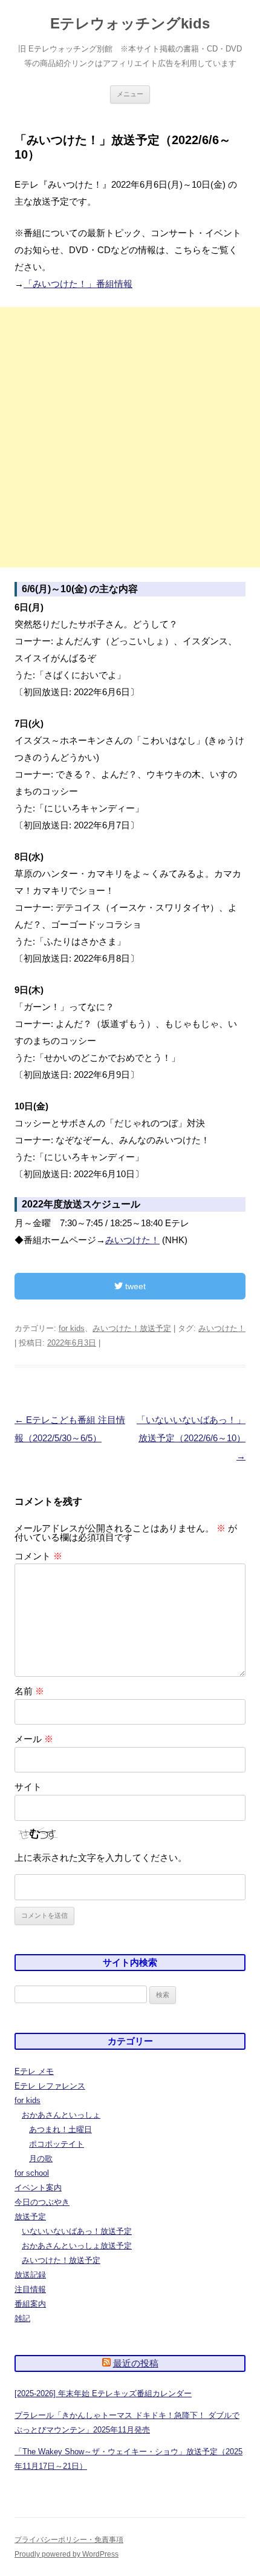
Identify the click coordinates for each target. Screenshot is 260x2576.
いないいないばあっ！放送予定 (77, 2231)
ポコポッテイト (57, 2144)
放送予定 (30, 2217)
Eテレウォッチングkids (130, 23)
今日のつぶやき (42, 2202)
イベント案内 (38, 2188)
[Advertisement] (130, 437)
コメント (38, 1556)
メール (34, 1739)
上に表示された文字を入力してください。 (101, 1858)
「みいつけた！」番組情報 (78, 284)
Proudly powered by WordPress (67, 2554)
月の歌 (41, 2158)
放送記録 (30, 2275)
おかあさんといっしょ (61, 2115)
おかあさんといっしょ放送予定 (77, 2246)
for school (32, 2173)
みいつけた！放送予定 (132, 1328)
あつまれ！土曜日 (60, 2129)
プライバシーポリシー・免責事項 (69, 2540)
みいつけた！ (132, 1240)
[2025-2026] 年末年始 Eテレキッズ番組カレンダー (103, 2393)
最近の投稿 (136, 2363)
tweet (134, 1286)
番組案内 (30, 2304)
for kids (72, 1328)
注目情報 (30, 2289)
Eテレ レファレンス (50, 2086)
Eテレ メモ (34, 2071)
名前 (29, 1691)
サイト (28, 1787)
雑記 (22, 2318)
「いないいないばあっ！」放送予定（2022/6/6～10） (191, 1438)
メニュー (130, 94)
